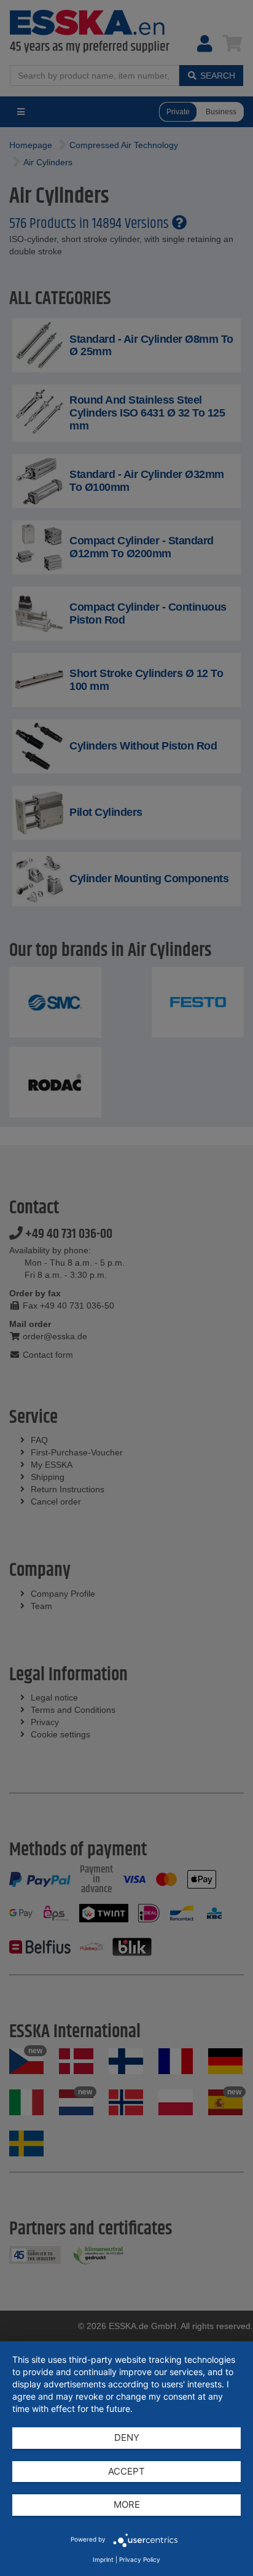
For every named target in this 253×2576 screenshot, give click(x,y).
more (127, 2504)
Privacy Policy (140, 2559)
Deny (127, 2437)
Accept (126, 2471)
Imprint (103, 2559)
